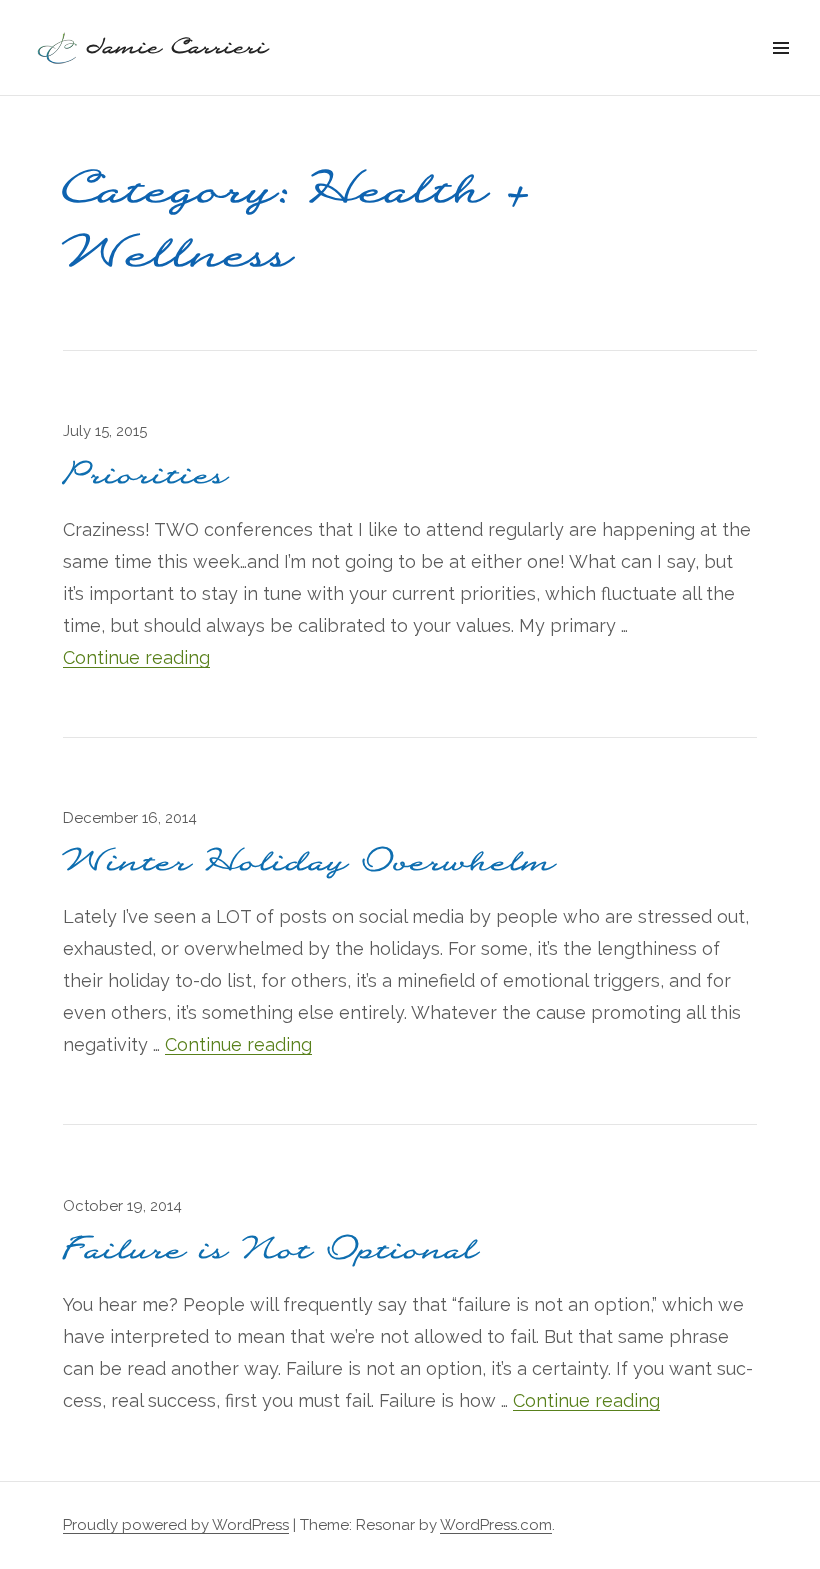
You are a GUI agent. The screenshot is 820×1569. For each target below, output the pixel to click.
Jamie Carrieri (178, 48)
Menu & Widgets (780, 70)
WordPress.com (496, 1525)
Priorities (146, 475)
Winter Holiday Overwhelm (309, 862)
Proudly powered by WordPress (176, 1525)
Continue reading (136, 657)
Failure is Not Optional (271, 1250)
